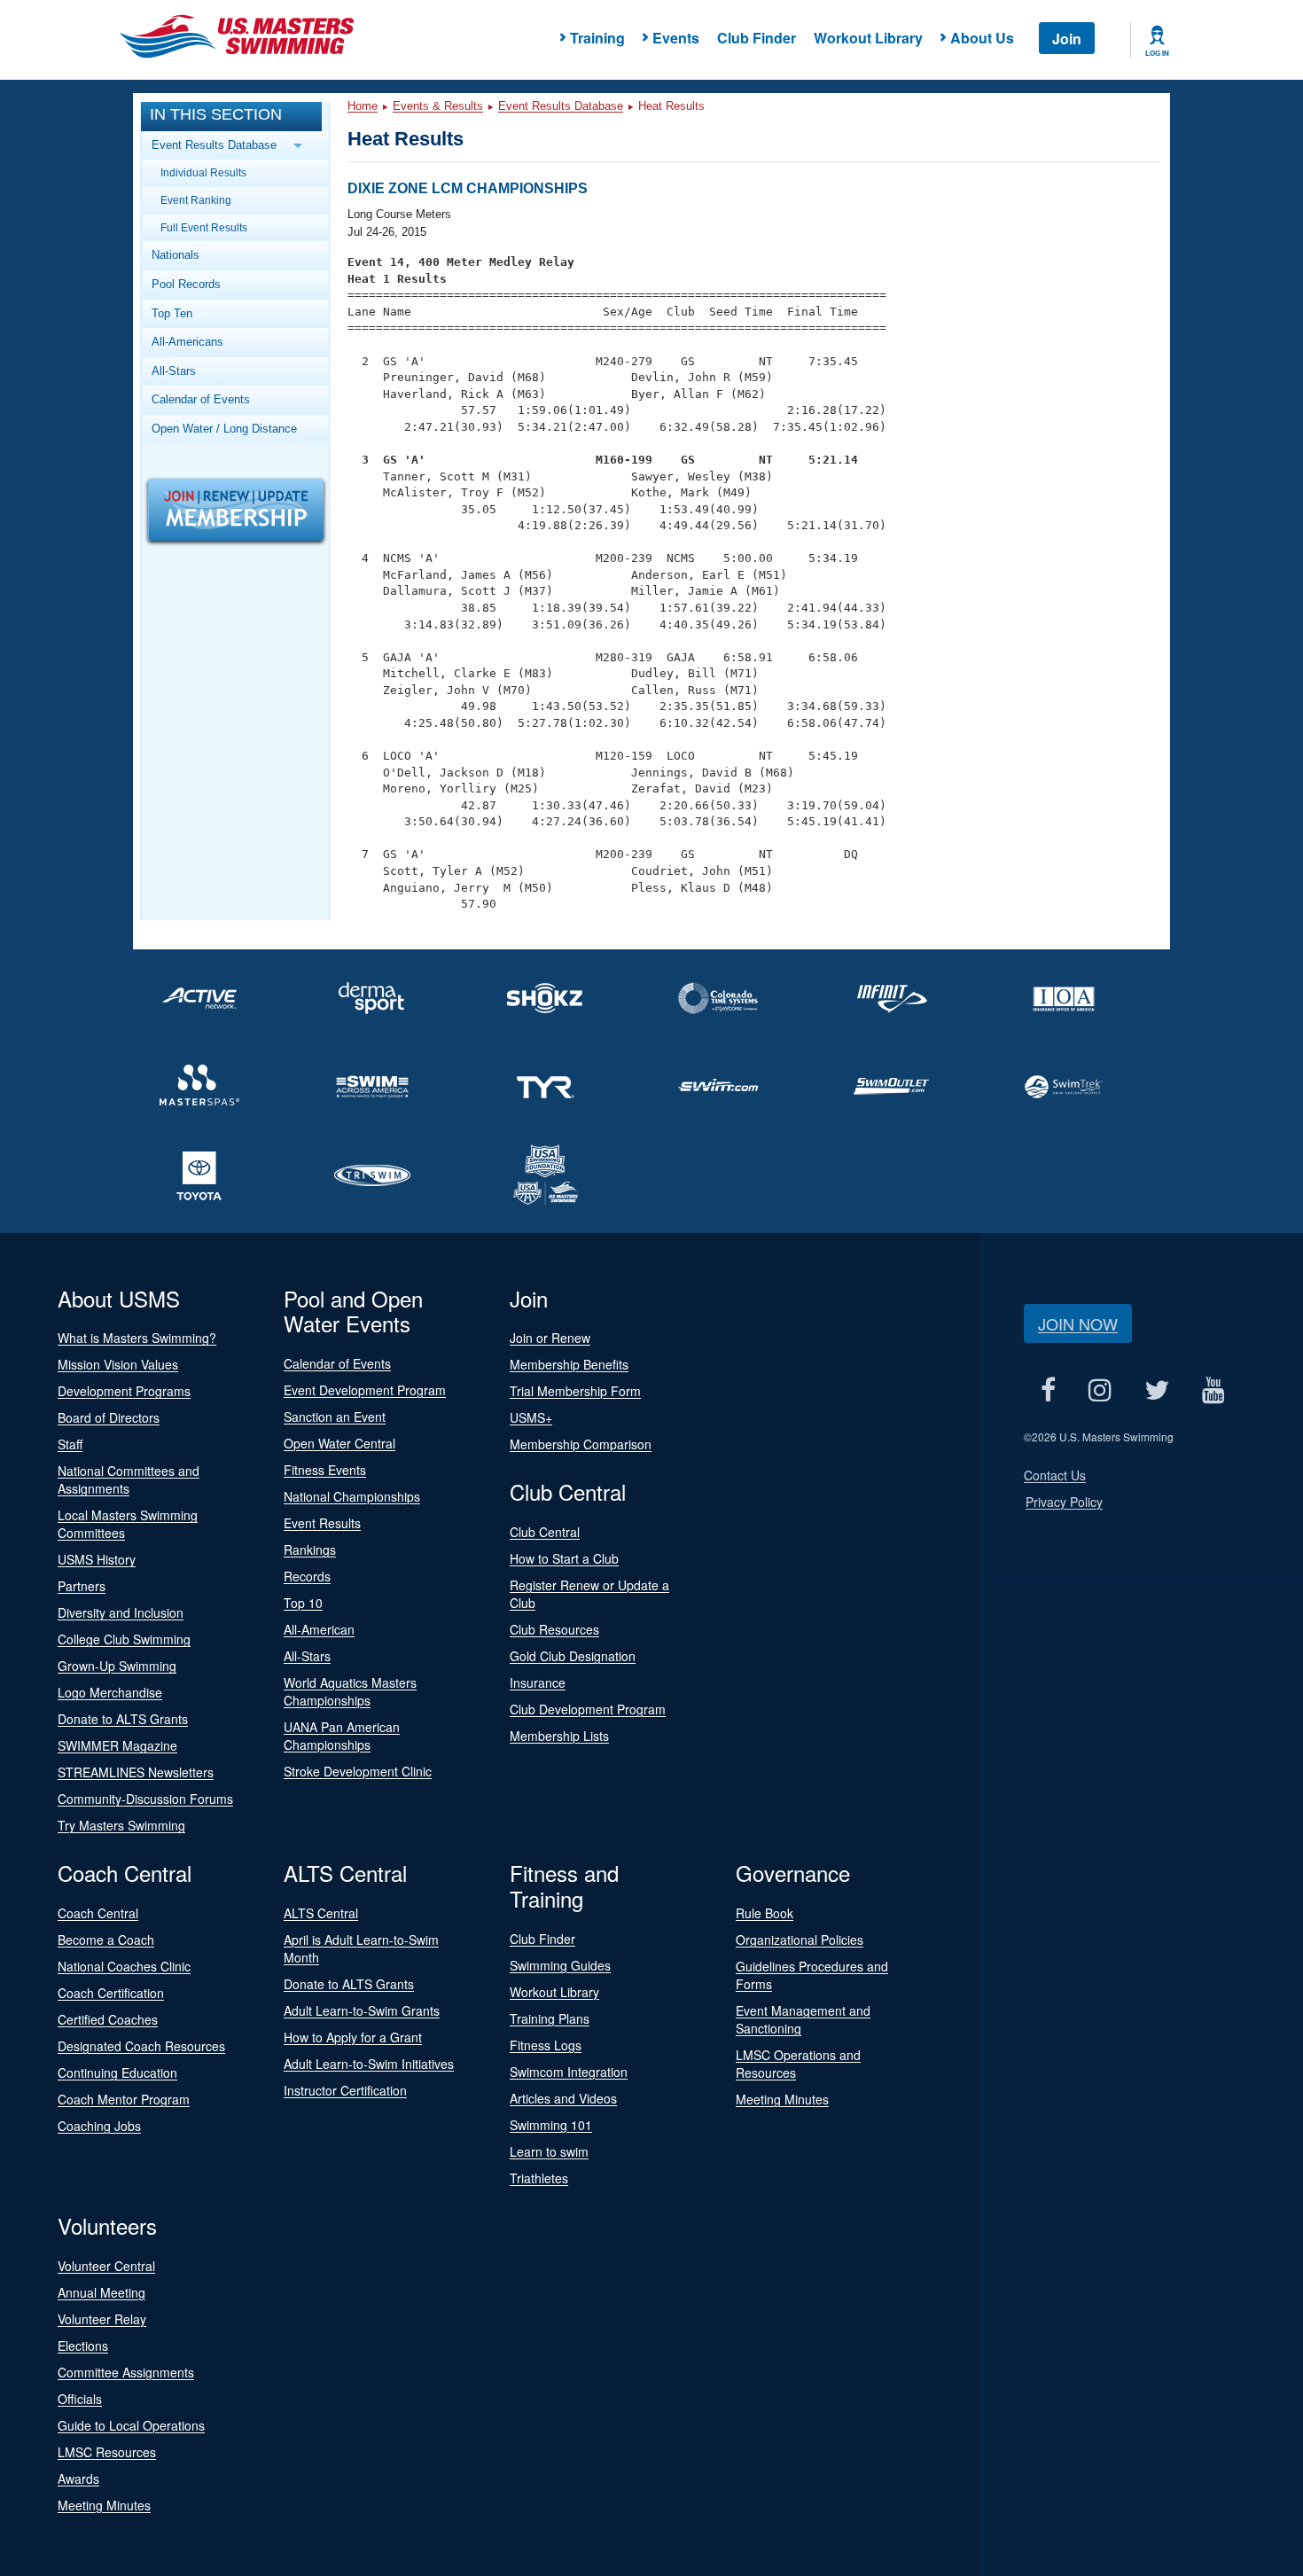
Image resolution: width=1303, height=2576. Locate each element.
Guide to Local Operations (131, 2425)
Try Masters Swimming (121, 1825)
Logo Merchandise (110, 1692)
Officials (80, 2399)
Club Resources (554, 1629)
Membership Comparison (581, 1444)
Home (363, 106)
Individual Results (203, 172)
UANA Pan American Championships (342, 1736)
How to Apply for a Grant (353, 2037)
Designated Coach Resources (141, 2046)
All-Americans (187, 342)
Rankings (310, 1550)
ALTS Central (321, 1913)
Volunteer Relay (102, 2319)
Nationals (176, 255)
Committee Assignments (126, 2372)
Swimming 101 (551, 2125)
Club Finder (757, 38)
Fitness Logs (546, 2045)
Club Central (545, 1532)
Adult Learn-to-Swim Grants (362, 2010)
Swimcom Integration (569, 2072)
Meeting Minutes (782, 2099)
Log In (1157, 53)
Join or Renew (550, 1338)
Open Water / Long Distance (224, 429)
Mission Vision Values (118, 1364)
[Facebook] (1048, 1390)
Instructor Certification (345, 2090)
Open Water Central (339, 1443)
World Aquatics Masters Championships (350, 1691)
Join (1067, 39)
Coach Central (98, 1913)
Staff (70, 1444)
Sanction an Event (335, 1417)
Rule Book (765, 1913)
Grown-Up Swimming (117, 1666)
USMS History (97, 1559)
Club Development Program (588, 1709)
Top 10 (303, 1603)
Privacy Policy (1064, 1502)
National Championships (352, 1496)
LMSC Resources (107, 2452)
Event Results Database (561, 106)
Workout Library (868, 38)
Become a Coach (106, 1940)
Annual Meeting (101, 2292)
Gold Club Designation (573, 1656)
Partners (82, 1586)
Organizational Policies (800, 1940)
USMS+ (531, 1417)
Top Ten (172, 313)
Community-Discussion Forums (145, 1799)
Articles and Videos (563, 2098)
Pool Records (186, 284)
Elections (83, 2346)
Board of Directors (109, 1417)
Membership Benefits (569, 1364)
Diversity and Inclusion (121, 1612)
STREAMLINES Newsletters (136, 1772)
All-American (319, 1629)
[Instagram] (1100, 1390)
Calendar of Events (201, 399)
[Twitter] (1156, 1390)
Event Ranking (196, 200)
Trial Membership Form (575, 1391)
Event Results (322, 1523)
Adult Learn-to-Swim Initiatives (369, 2064)
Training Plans (550, 2018)
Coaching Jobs (99, 2126)
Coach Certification (111, 1993)
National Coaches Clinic (124, 1966)
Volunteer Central (106, 2266)
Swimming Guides (560, 1965)
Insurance (538, 1682)
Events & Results (438, 106)
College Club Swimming (124, 1639)
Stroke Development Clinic (358, 1771)
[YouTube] (1213, 1390)
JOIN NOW (1078, 1323)
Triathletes (539, 2178)
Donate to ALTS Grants (123, 1719)
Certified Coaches (108, 2019)
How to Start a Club (564, 1558)
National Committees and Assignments (129, 1479)
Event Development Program (365, 1390)
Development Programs (124, 1391)
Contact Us (1055, 1475)
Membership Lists (559, 1736)
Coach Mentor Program (124, 2099)
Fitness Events (325, 1470)
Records (307, 1576)
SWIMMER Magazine (117, 1745)
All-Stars (174, 371)
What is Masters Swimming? (137, 1338)
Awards (78, 2478)
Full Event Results (204, 227)
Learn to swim (549, 2151)
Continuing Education (117, 2073)
